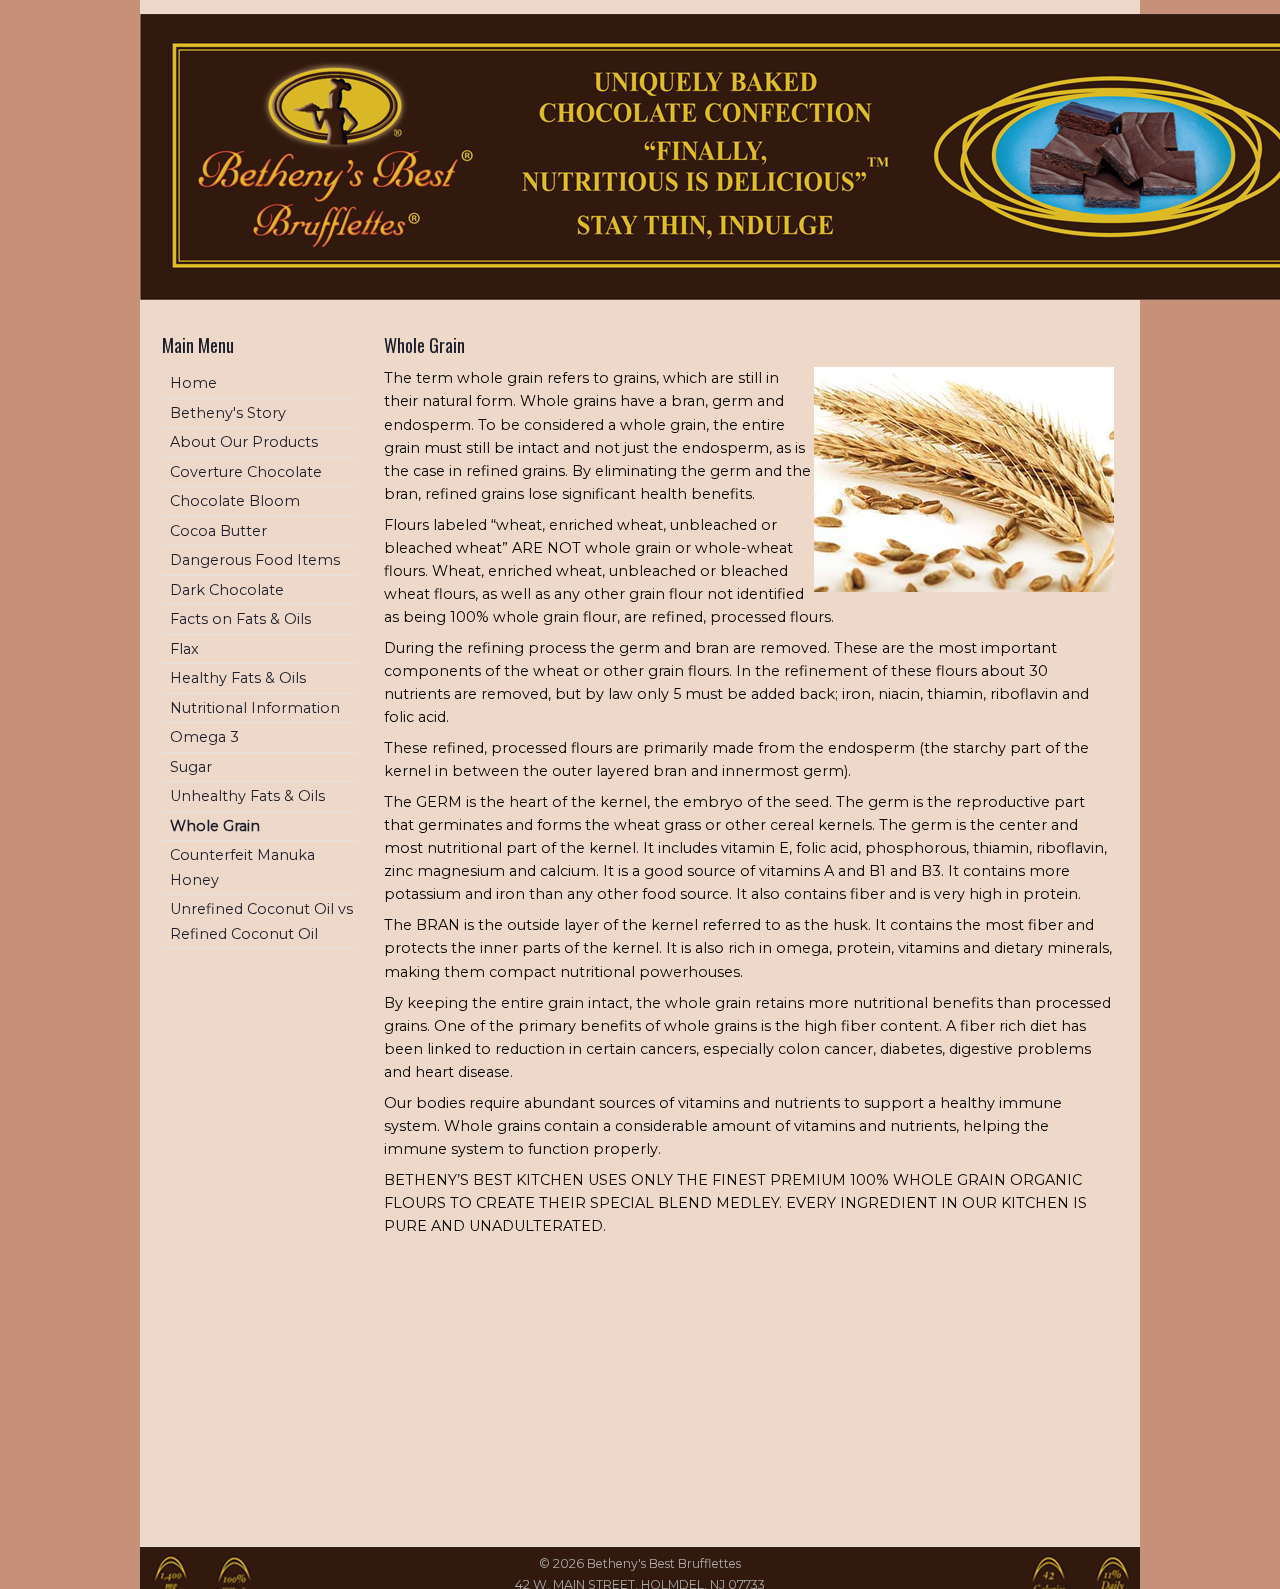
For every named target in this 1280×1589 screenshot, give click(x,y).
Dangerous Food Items (255, 560)
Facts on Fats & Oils (240, 619)
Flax (184, 649)
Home (193, 383)
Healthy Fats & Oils (238, 678)
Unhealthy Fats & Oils (247, 796)
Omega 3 (204, 737)
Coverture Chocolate (246, 472)
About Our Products (244, 442)
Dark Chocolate (227, 590)
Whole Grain (215, 826)
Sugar (191, 767)
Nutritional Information (255, 708)
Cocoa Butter (218, 531)
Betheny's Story (228, 413)
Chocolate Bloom (235, 501)
